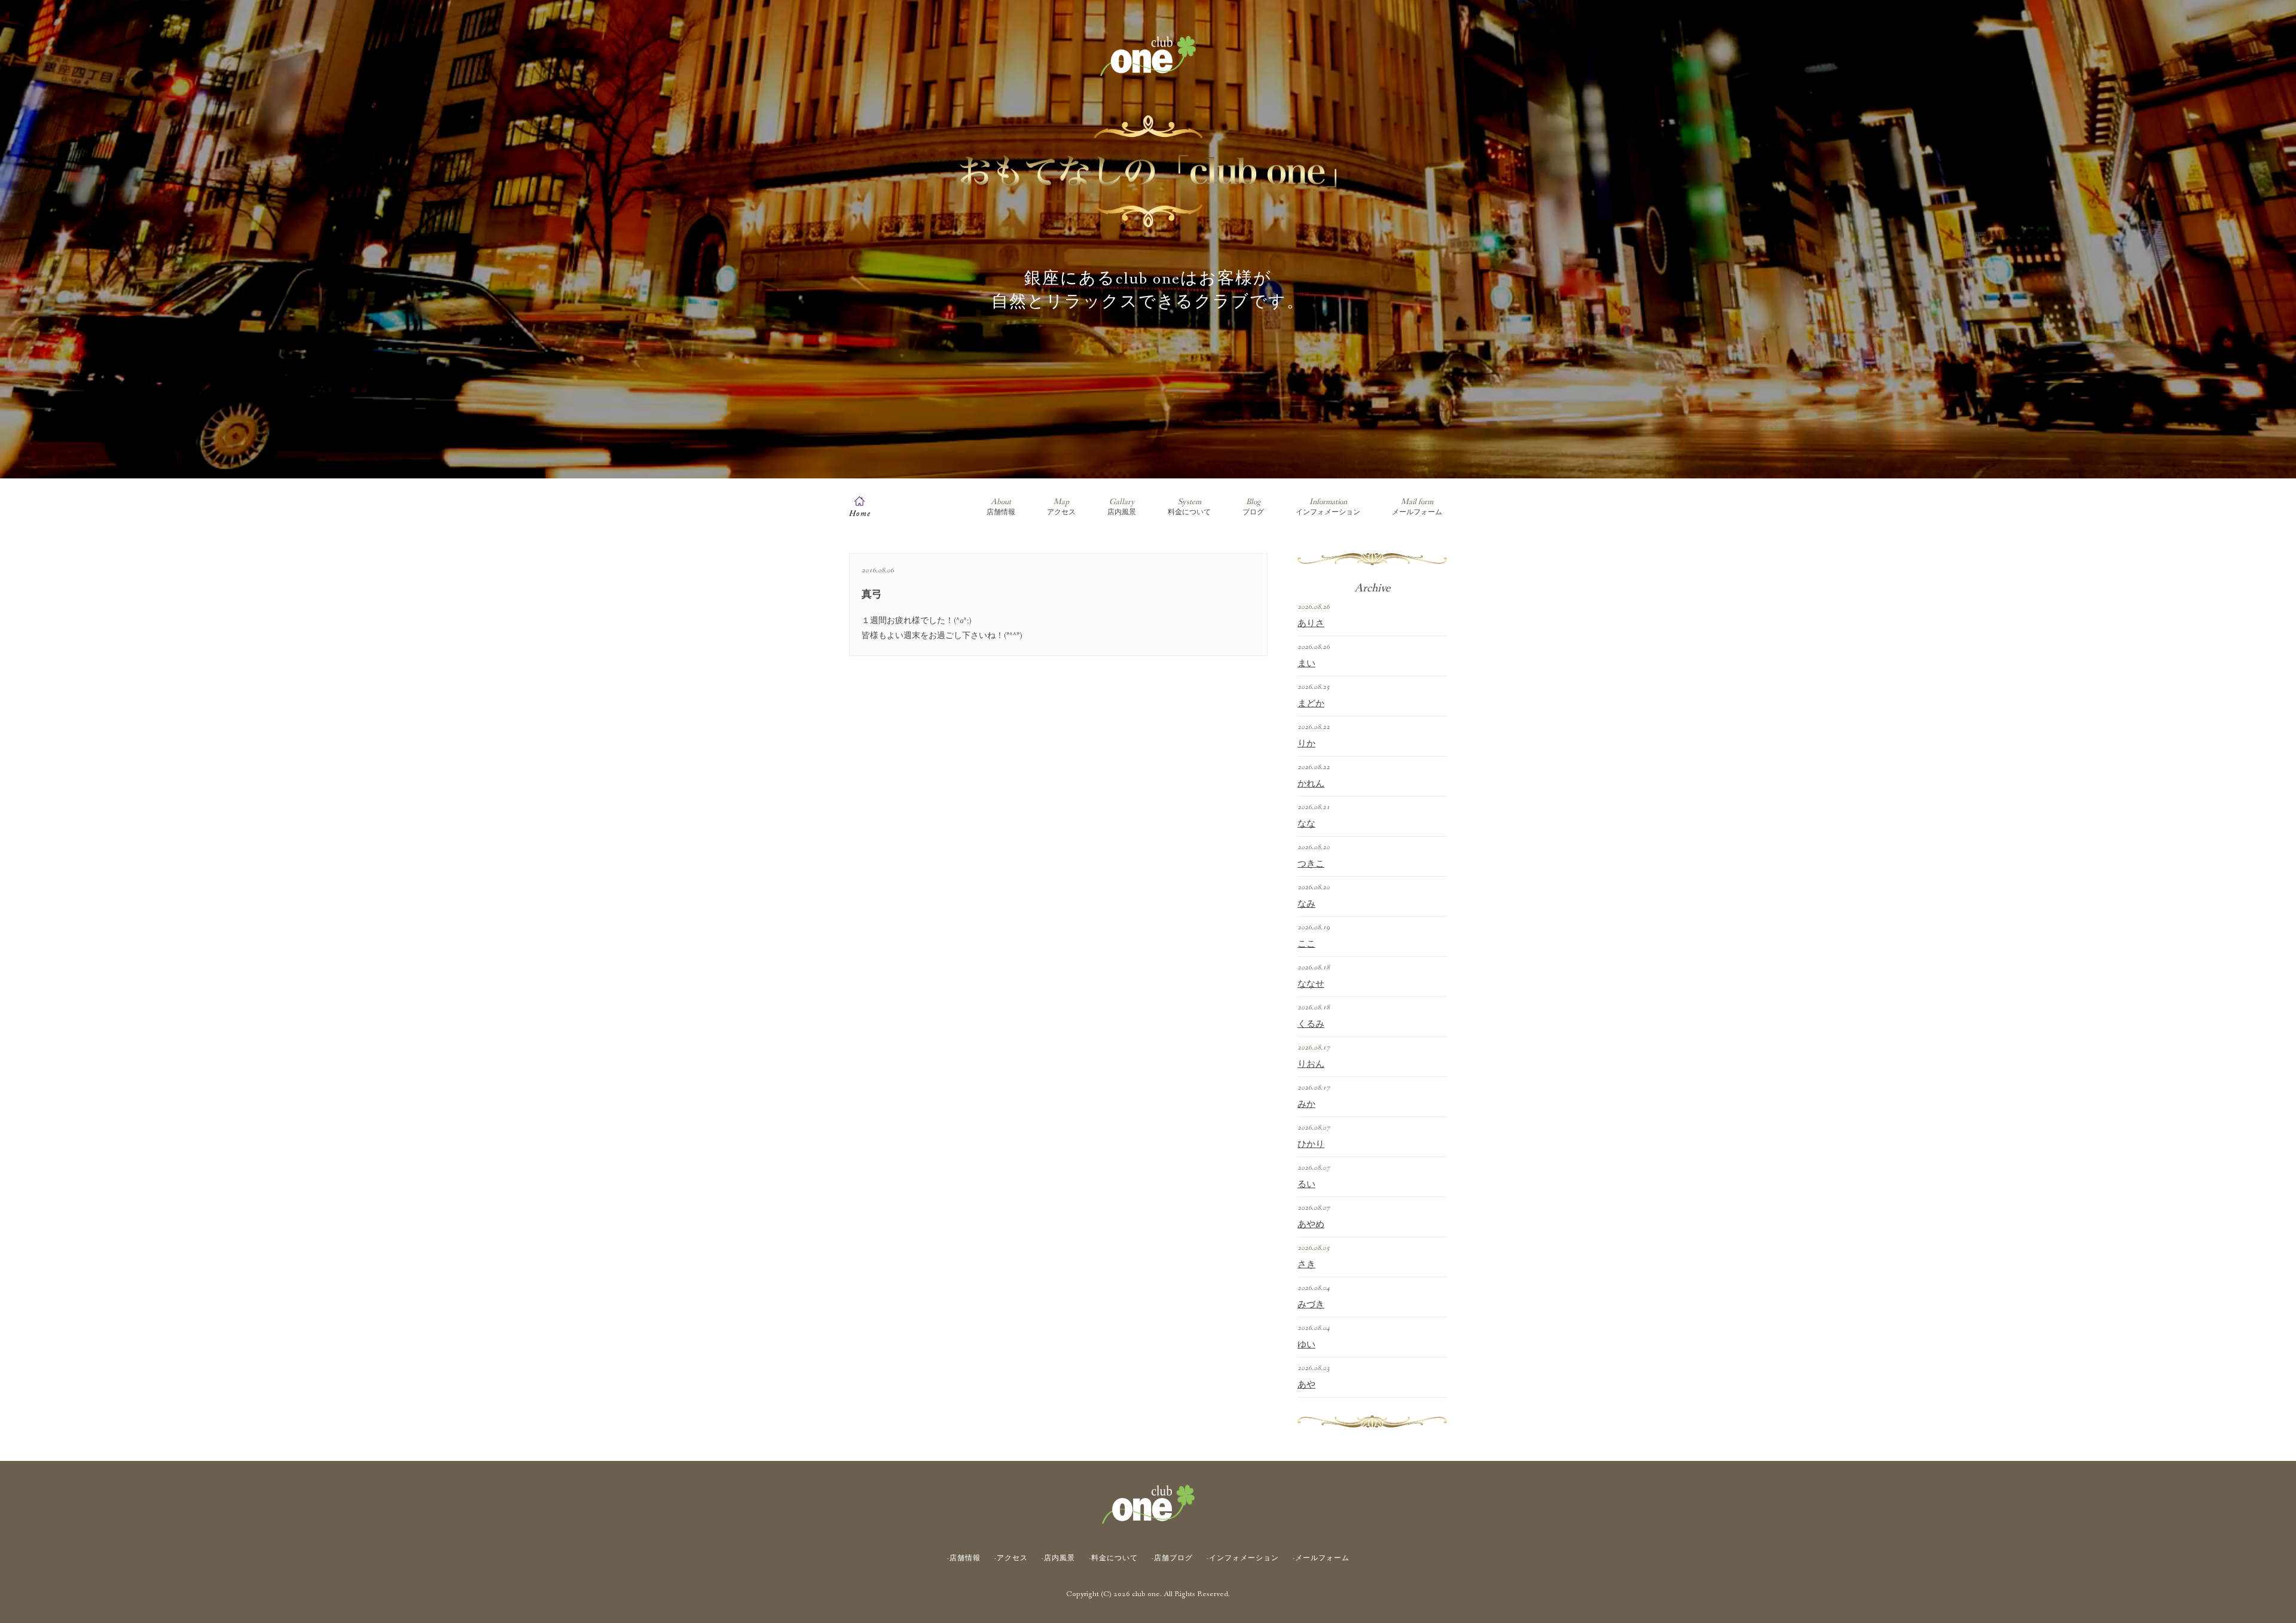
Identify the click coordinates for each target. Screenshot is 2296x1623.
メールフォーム (1417, 507)
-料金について (1113, 1558)
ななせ (1311, 984)
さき (1306, 1265)
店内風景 (1122, 507)
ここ (1306, 944)
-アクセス (1011, 1558)
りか (1306, 744)
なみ (1306, 904)
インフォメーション (1328, 507)
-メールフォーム (1321, 1558)
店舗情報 (1001, 507)
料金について (1189, 507)
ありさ (1311, 624)
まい (1306, 664)
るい (1306, 1185)
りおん (1311, 1064)
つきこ (1311, 864)
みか (1306, 1105)
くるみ (1311, 1024)
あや (1306, 1385)
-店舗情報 (964, 1558)
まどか (1311, 704)
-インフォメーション (1243, 1558)
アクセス (1061, 507)
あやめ (1311, 1225)
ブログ (1253, 507)
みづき (1311, 1305)
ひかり (1311, 1145)
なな (1306, 824)
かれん (1311, 784)
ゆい (1306, 1345)
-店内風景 (1058, 1558)
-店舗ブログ (1172, 1558)
